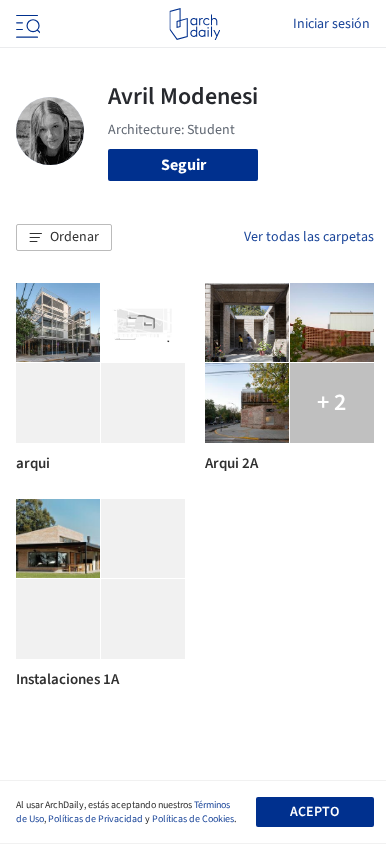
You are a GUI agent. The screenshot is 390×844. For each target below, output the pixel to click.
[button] (64, 238)
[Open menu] (26, 24)
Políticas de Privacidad (95, 819)
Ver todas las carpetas (309, 237)
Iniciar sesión (331, 24)
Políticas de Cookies (193, 819)
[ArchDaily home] (194, 24)
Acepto (314, 812)
